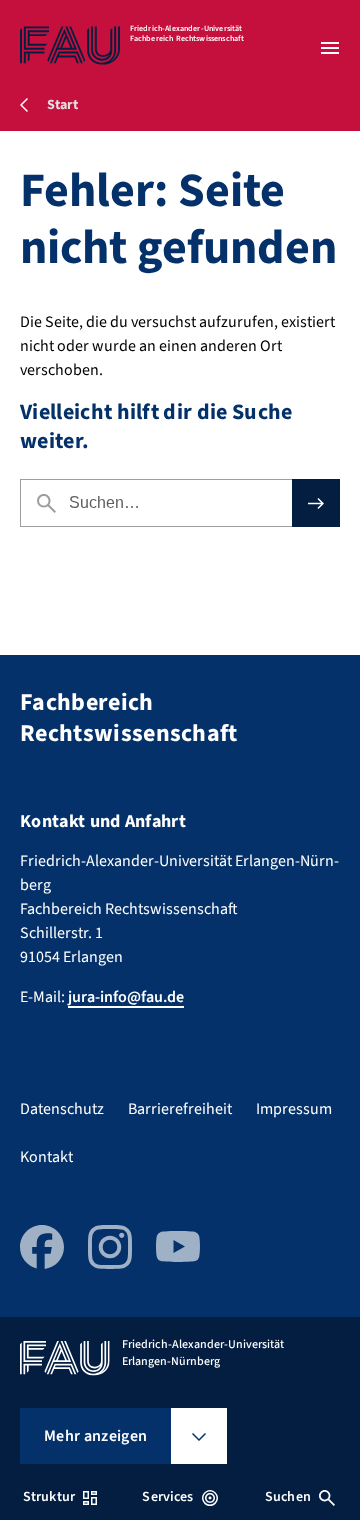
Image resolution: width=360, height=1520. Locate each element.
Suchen (288, 1497)
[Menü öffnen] (330, 48)
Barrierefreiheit (180, 1109)
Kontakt (46, 1157)
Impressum (294, 1109)
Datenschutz (62, 1109)
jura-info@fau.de (126, 997)
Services (167, 1497)
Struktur (49, 1497)
